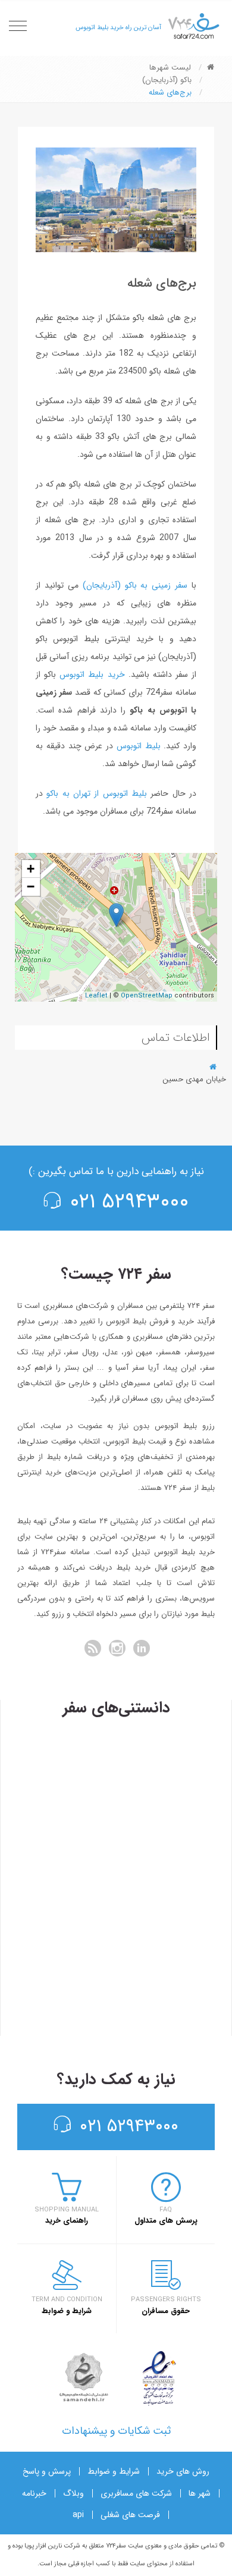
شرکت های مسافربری (136, 2493)
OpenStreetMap (147, 996)
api (78, 2515)
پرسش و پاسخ (47, 2471)
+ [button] (31, 869)
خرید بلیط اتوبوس (94, 674)
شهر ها (200, 2493)
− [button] (31, 887)
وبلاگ (73, 2493)
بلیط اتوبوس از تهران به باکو (95, 793)
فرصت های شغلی (130, 2515)
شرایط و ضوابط (114, 2471)
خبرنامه (34, 2493)
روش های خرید (183, 2471)
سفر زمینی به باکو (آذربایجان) (135, 585)
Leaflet (96, 996)
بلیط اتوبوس (139, 746)
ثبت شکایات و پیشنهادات (116, 2431)
